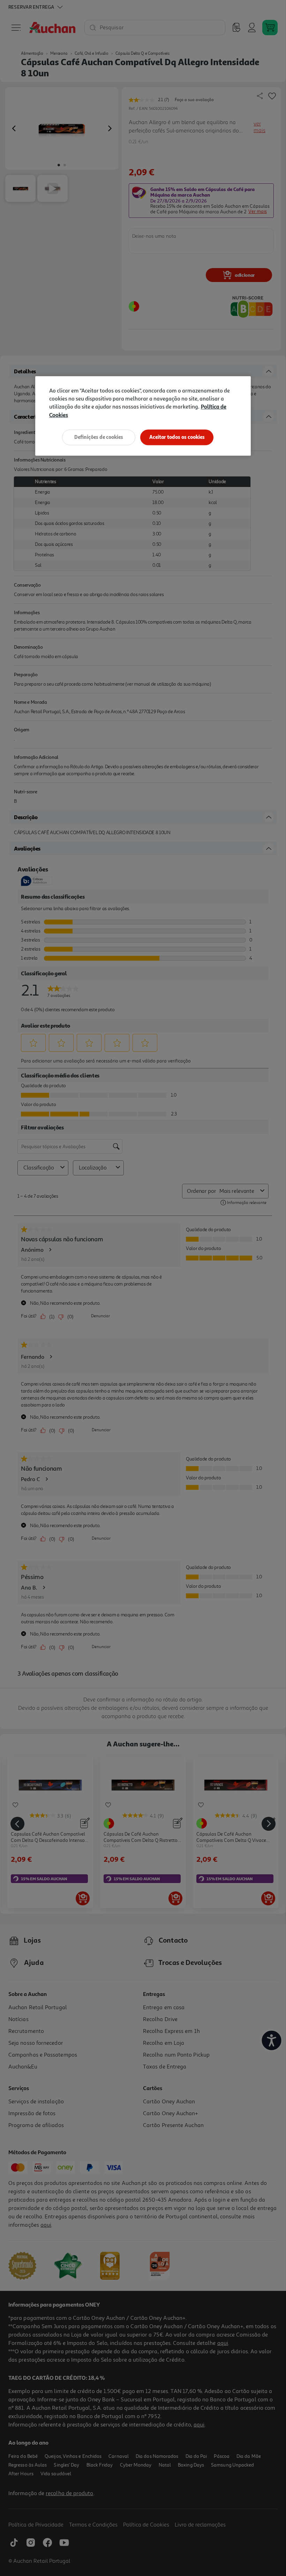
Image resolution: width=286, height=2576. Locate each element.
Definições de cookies (99, 437)
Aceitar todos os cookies (177, 437)
